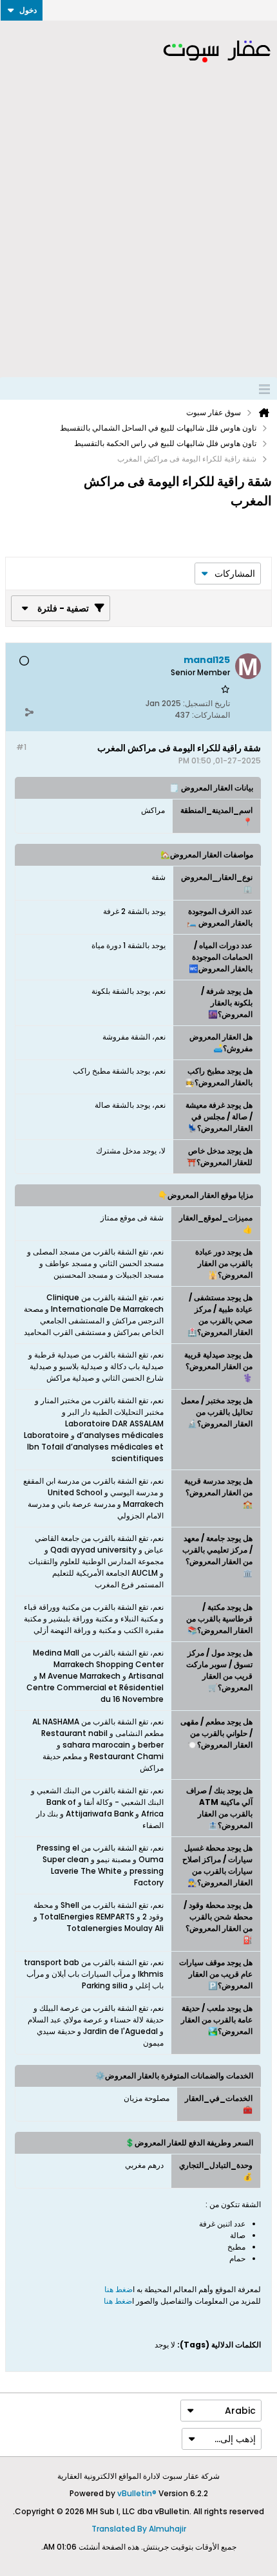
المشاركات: (211, 715)
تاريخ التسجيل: (206, 703)
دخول (28, 10)
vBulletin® (137, 2493)
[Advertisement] (138, 232)
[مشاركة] (29, 712)
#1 (21, 747)
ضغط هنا (119, 2289)
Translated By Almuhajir (139, 2529)
